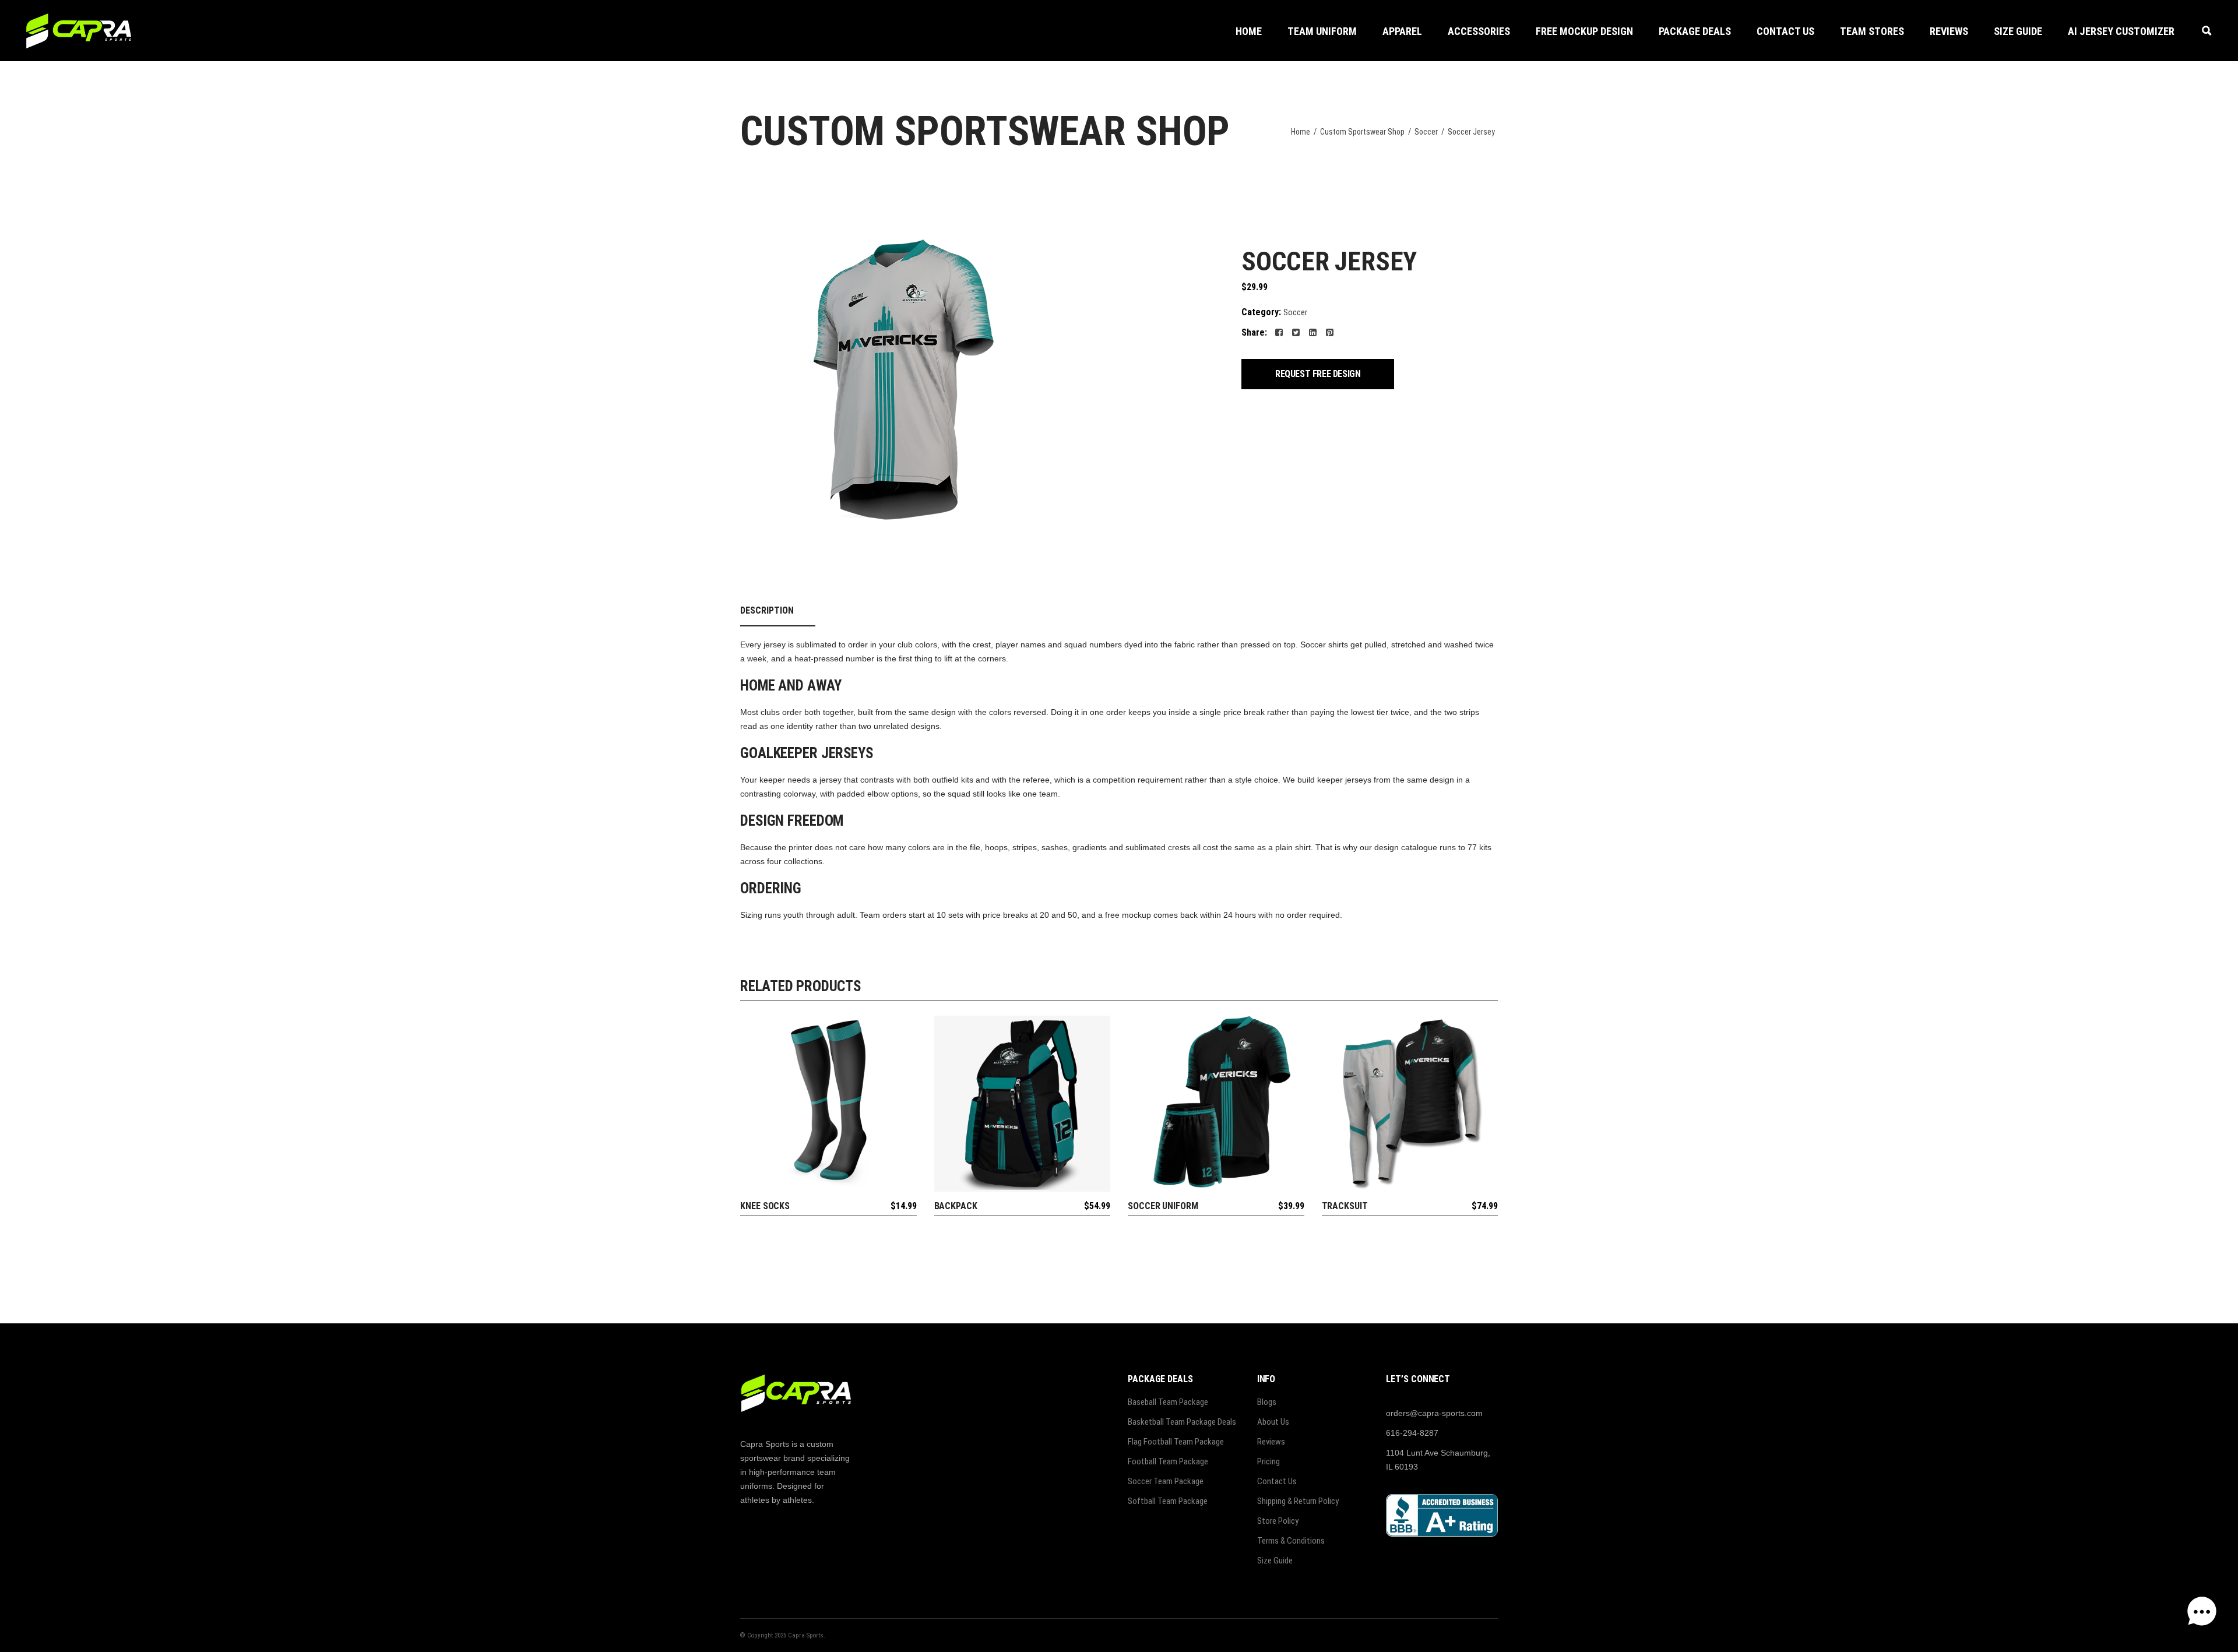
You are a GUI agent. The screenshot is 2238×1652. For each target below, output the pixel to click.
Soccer (1426, 132)
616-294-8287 (1412, 1433)
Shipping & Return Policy (1298, 1501)
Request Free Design (1318, 374)
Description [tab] (767, 610)
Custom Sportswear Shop (1362, 132)
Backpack (956, 1206)
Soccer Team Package (1166, 1481)
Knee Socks (765, 1206)
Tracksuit (1345, 1206)
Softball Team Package (1168, 1501)
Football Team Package (1168, 1461)
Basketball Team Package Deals (1182, 1422)
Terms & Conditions (1291, 1541)
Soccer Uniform (1163, 1206)
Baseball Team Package (1168, 1402)
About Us (1273, 1422)
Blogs (1267, 1402)
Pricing (1268, 1461)
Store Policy (1278, 1521)
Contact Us (1277, 1481)
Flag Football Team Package (1176, 1442)
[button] (1479, 31)
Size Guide (1275, 1561)
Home (1301, 132)
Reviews (1271, 1442)
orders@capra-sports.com (1434, 1413)
